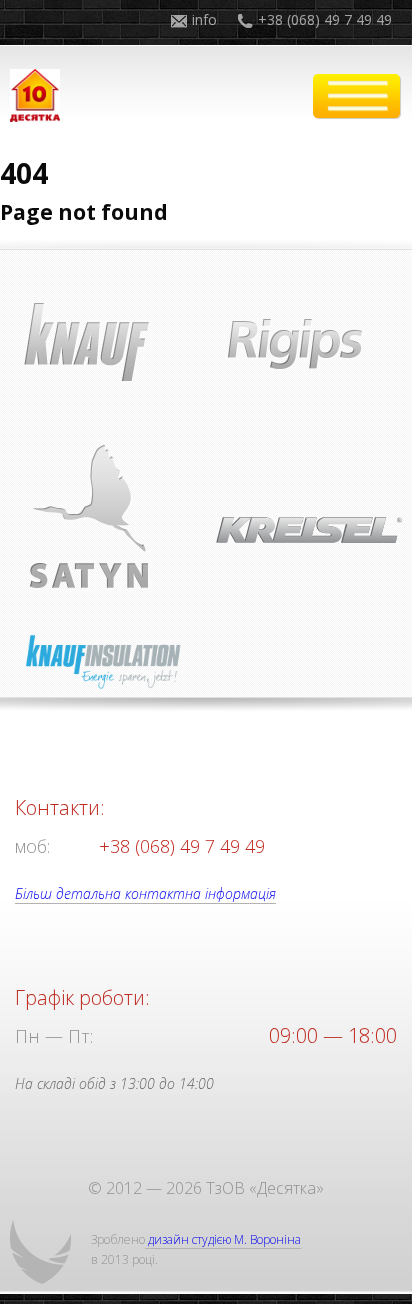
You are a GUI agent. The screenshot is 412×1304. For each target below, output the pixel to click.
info (204, 19)
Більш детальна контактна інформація (145, 893)
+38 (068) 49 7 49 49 (325, 19)
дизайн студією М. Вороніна (223, 1239)
